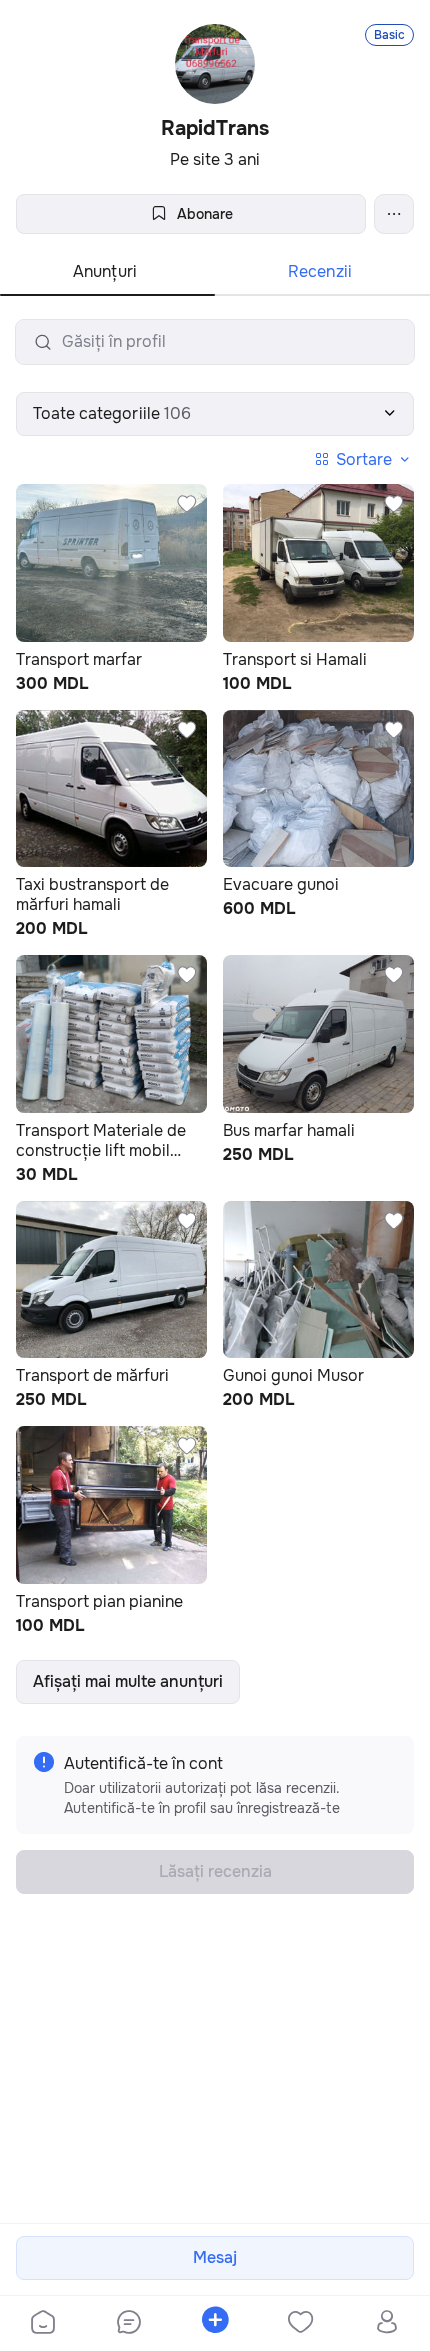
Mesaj (215, 2257)
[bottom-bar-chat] (129, 2324)
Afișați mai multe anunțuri (128, 1681)
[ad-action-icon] (187, 504)
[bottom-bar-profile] (387, 2324)
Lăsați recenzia (215, 1871)
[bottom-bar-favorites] (301, 2324)
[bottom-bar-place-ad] (215, 2324)
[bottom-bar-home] (43, 2324)
